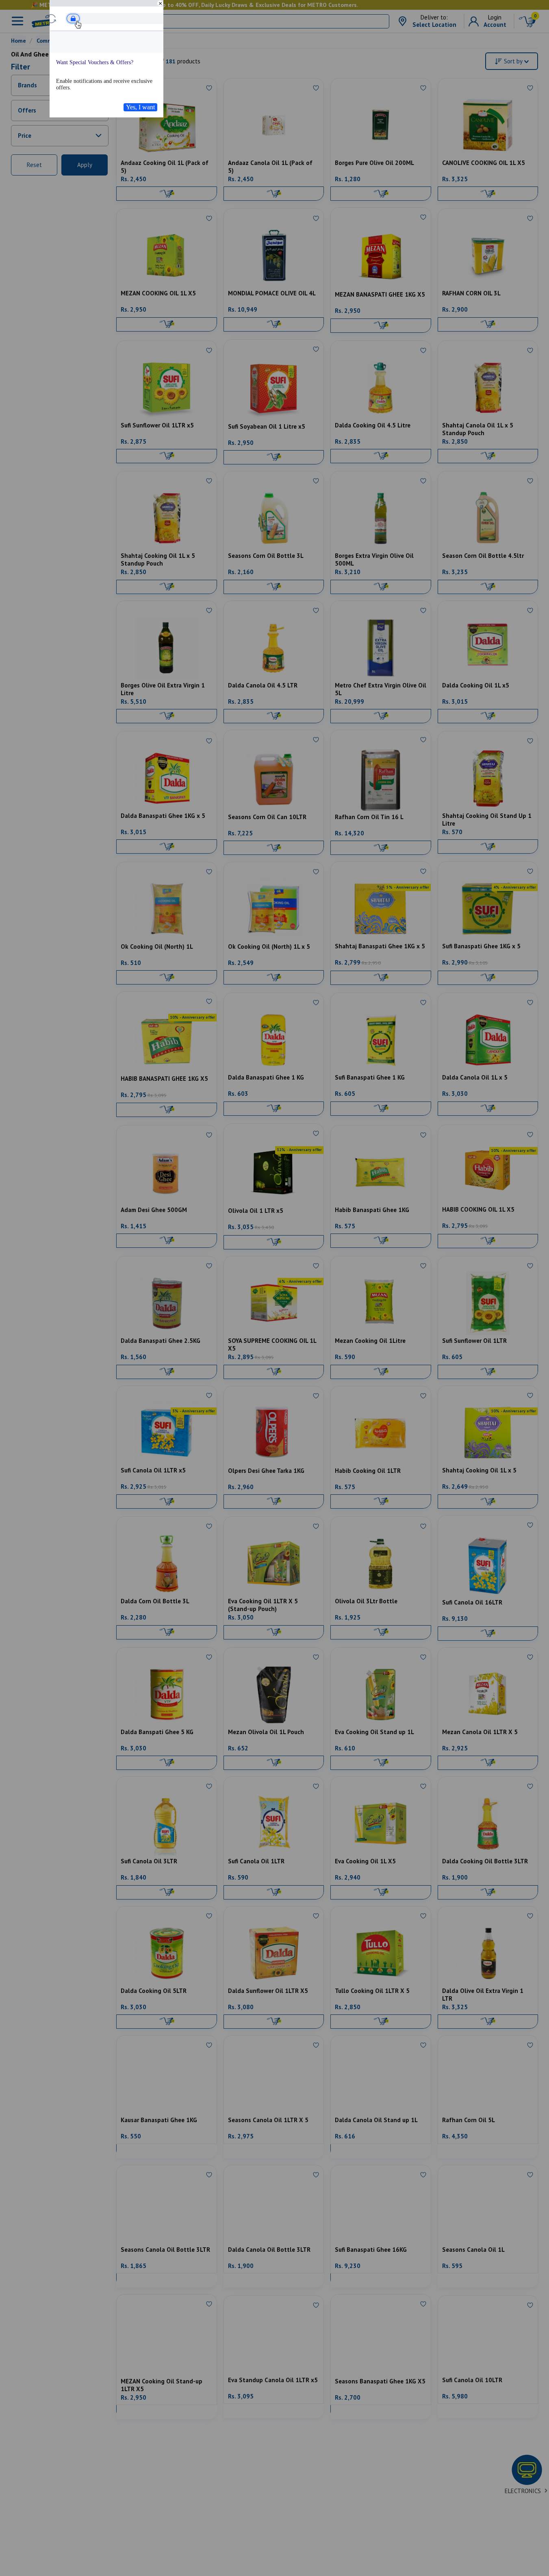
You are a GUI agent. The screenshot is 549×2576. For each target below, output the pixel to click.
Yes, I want (140, 107)
